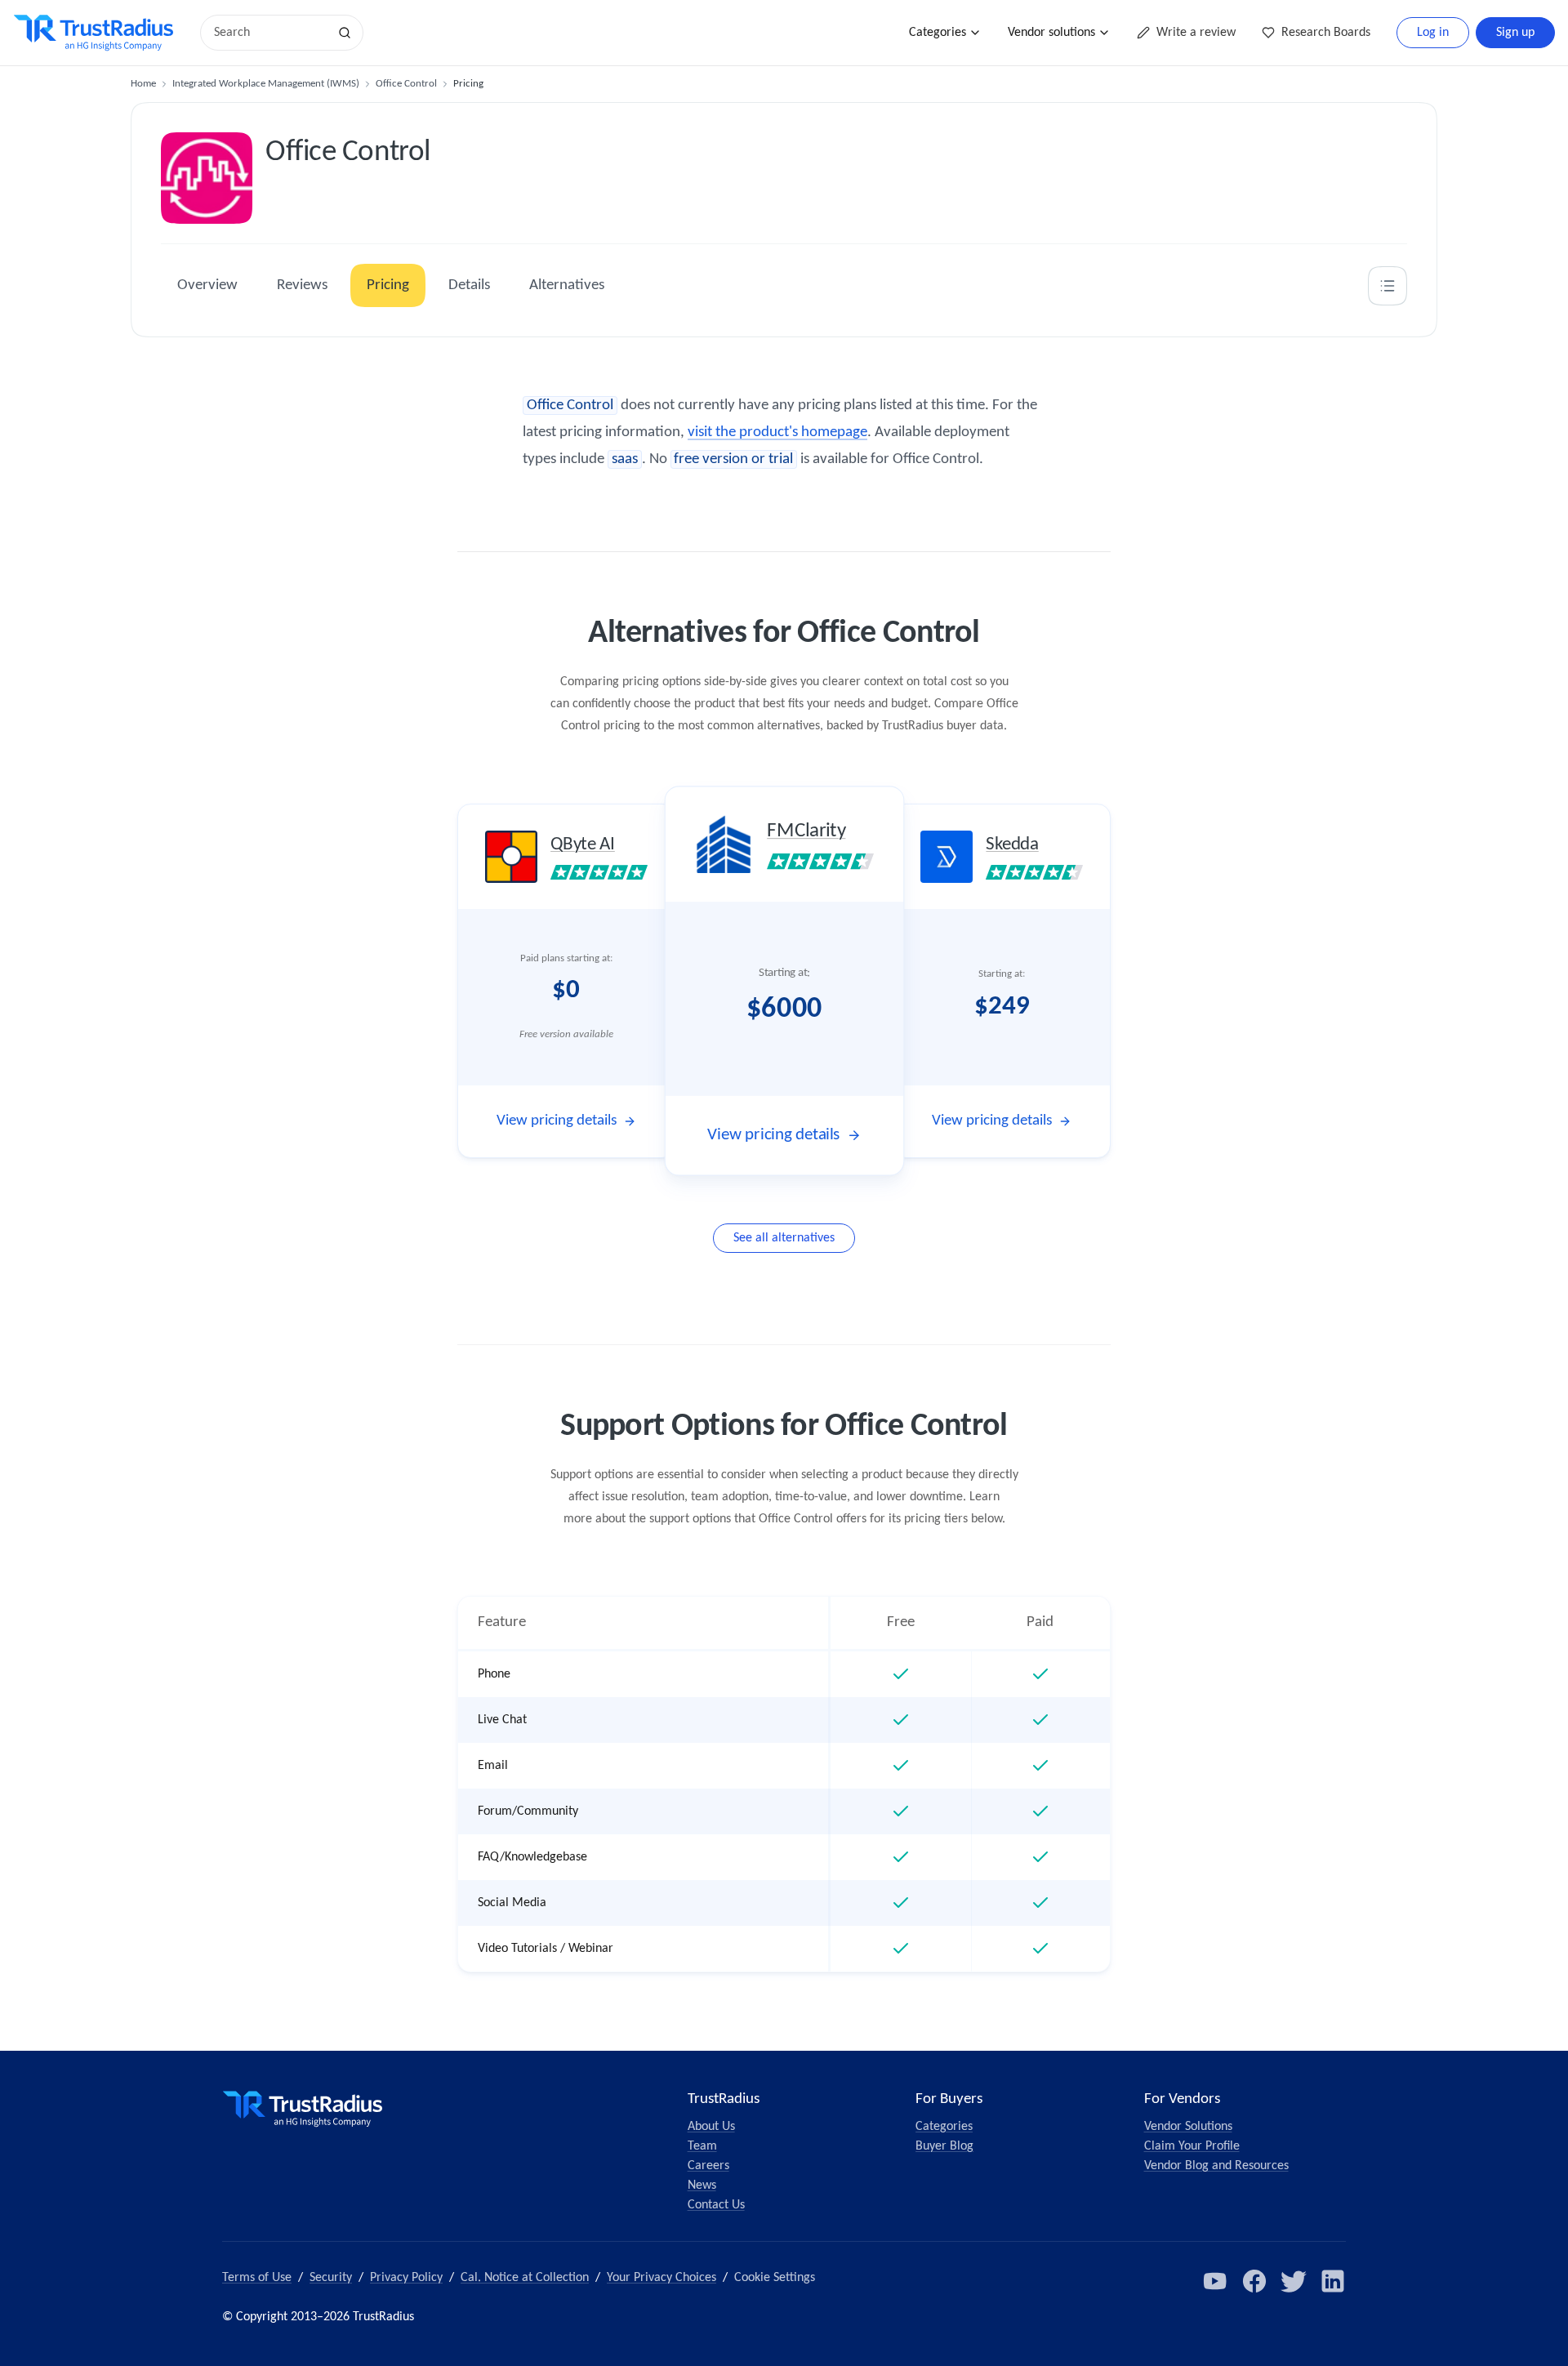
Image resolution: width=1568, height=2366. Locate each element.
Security (331, 2278)
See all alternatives (784, 1238)
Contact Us (716, 2205)
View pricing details (557, 1121)
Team (702, 2146)
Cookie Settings (775, 2278)
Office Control (406, 84)
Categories (938, 33)
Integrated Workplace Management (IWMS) (266, 84)
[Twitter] (1294, 2281)
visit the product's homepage (777, 432)
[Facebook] (1254, 2281)
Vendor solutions (1051, 33)
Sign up (1515, 33)
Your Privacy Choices (661, 2278)
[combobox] (269, 33)
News (702, 2186)
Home (143, 84)
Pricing (388, 285)
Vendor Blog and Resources (1216, 2166)
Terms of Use (257, 2278)
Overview (207, 285)
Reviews (302, 285)
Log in (1433, 33)
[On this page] (1388, 286)
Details (469, 285)
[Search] (345, 33)
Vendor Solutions (1188, 2127)
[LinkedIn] (1333, 2281)
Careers (708, 2166)
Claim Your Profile (1192, 2146)
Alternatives (567, 285)
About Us (711, 2127)
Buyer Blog (944, 2146)
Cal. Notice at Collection (525, 2278)
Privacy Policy (406, 2278)
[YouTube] (1215, 2281)
